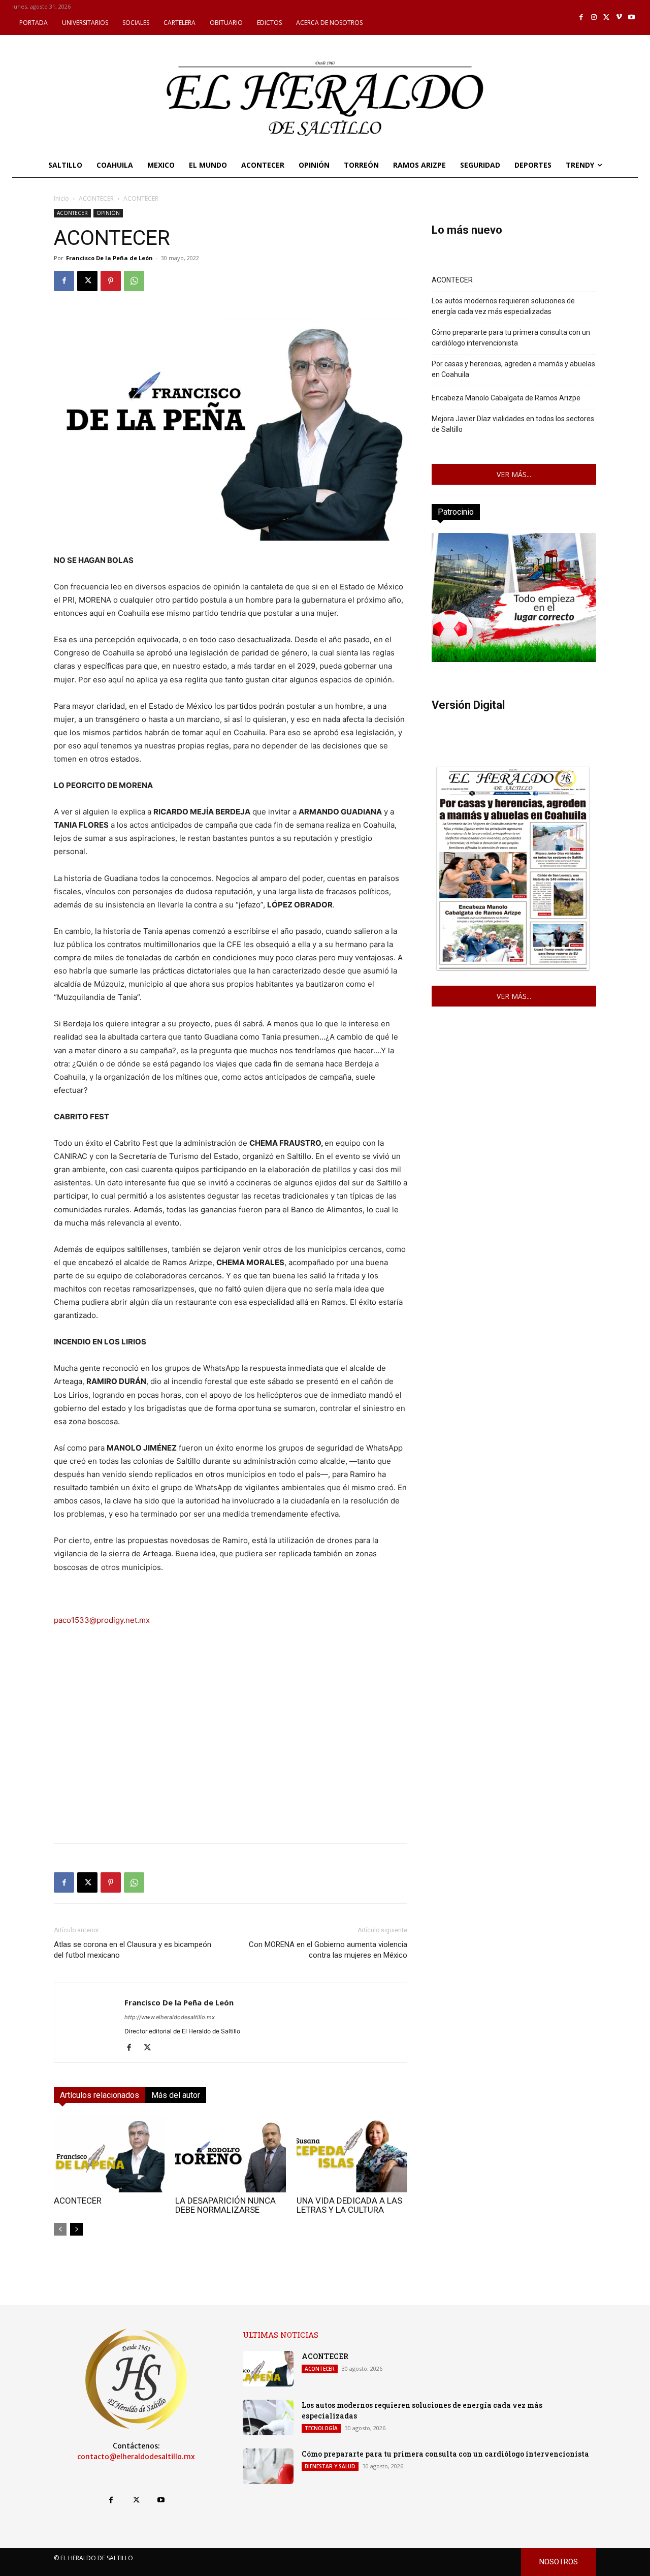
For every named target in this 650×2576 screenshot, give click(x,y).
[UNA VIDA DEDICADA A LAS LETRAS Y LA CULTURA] (352, 2154)
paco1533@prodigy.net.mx (102, 1620)
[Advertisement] (231, 1764)
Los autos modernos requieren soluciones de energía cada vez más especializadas (503, 306)
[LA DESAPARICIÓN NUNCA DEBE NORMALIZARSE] (231, 2154)
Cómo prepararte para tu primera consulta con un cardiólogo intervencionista (511, 338)
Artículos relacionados (100, 2095)
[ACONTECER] (109, 2154)
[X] (607, 18)
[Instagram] (594, 18)
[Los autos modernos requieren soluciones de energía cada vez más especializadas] (268, 2417)
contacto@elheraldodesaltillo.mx (136, 2457)
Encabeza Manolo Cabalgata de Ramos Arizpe (506, 398)
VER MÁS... (514, 474)
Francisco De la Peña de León (109, 258)
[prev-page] (60, 2229)
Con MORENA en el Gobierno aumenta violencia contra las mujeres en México (328, 1950)
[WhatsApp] (134, 281)
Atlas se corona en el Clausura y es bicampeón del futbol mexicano (133, 1950)
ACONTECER (96, 198)
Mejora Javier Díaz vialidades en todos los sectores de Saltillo (513, 424)
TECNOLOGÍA (321, 2428)
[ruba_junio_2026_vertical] (514, 659)
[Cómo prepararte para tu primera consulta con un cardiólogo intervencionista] (268, 2466)
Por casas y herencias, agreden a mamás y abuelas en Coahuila (513, 369)
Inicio (61, 198)
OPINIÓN (108, 213)
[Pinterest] (111, 281)
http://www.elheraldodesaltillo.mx (170, 2017)
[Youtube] (631, 18)
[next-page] (76, 2229)
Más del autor (176, 2095)
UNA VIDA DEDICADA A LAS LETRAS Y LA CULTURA (349, 2205)
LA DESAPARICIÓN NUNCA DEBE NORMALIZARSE (225, 2205)
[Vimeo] (619, 18)
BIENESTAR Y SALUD (330, 2466)
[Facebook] (582, 18)
